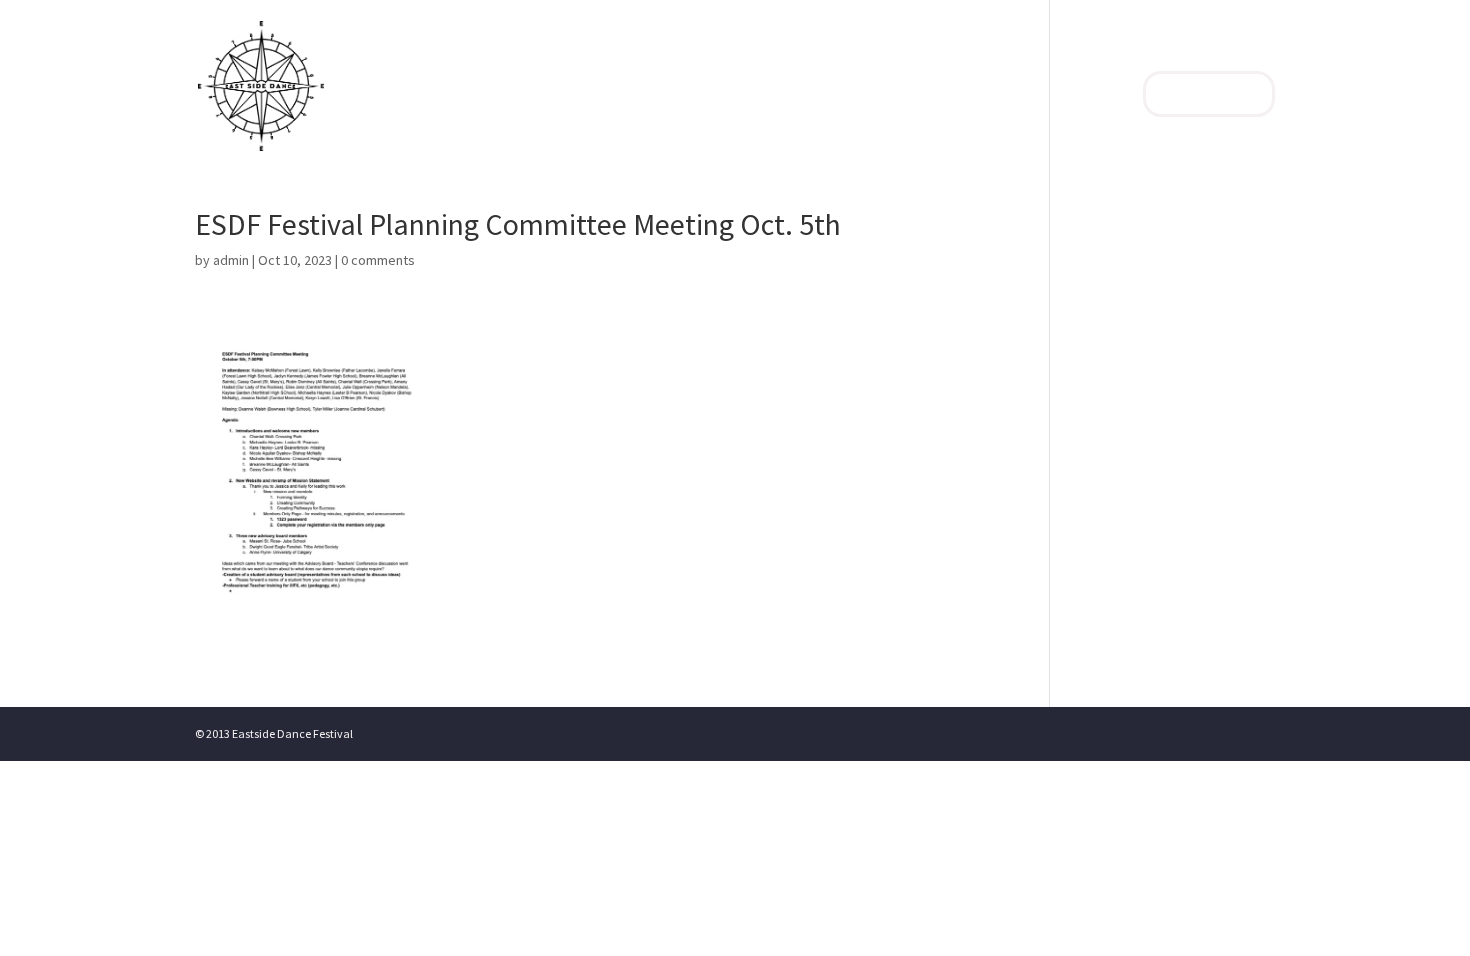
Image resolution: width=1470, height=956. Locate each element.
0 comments (378, 260)
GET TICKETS (1209, 94)
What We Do (918, 95)
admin (231, 260)
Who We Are (808, 95)
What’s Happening (1052, 95)
